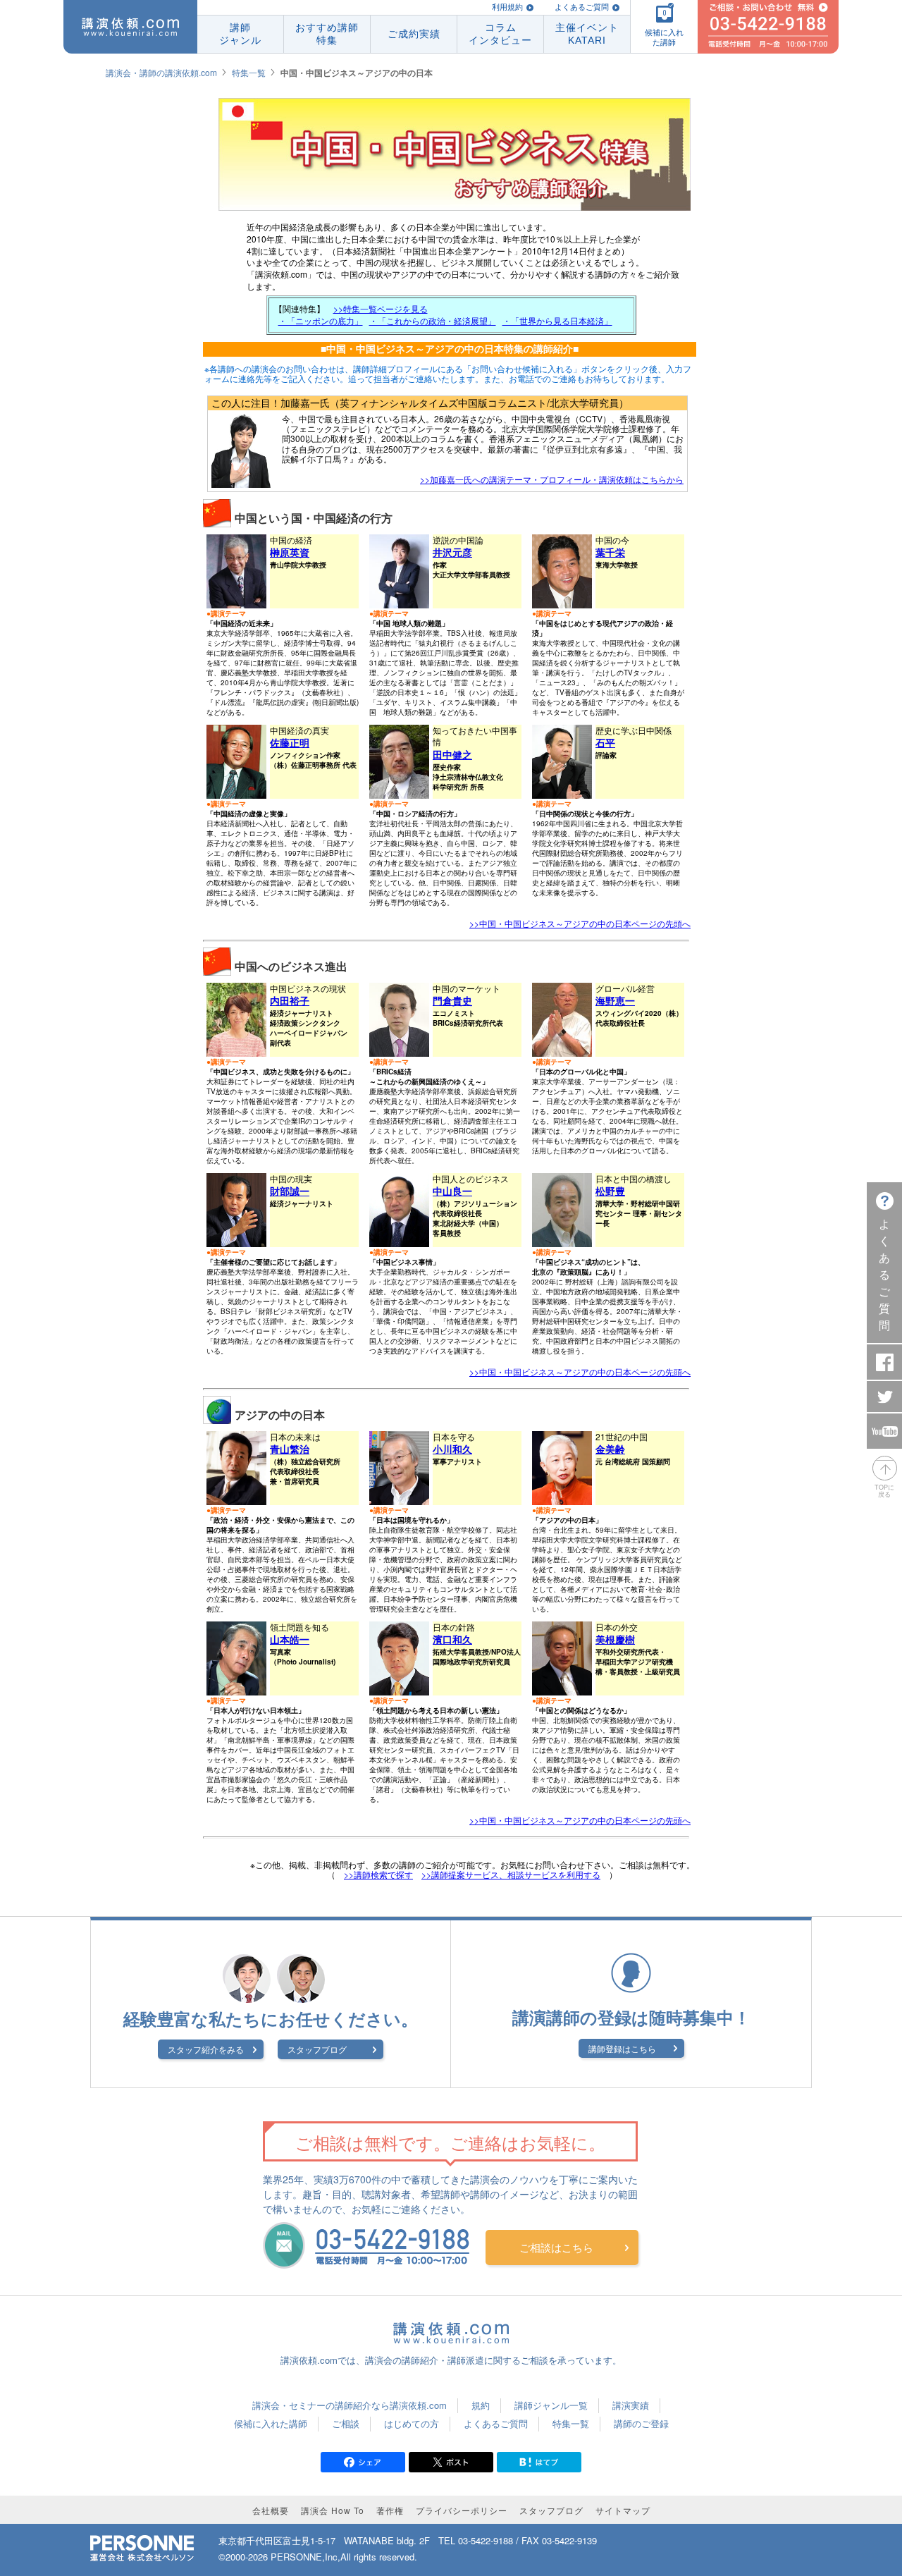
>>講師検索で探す (378, 1874)
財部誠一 (290, 1191)
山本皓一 (290, 1639)
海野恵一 (615, 1000)
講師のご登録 (641, 2423)
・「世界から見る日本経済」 (557, 320)
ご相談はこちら (556, 2247)
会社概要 (271, 2510)
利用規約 (507, 7)
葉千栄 (610, 552)
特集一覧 (249, 72)
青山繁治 (290, 1449)
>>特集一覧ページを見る (381, 308)
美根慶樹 (615, 1639)
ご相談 (346, 2423)
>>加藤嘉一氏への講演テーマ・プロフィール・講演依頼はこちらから (552, 479)
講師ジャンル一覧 (551, 2405)
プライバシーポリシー (462, 2510)
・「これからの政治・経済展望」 (433, 320)
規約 (481, 2405)
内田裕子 (290, 1000)
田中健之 (452, 754)
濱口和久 (452, 1639)
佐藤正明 (290, 742)
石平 (605, 742)
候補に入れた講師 (271, 2423)
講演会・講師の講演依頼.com (161, 72)
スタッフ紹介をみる (206, 2049)
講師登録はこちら (622, 2048)
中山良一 (452, 1191)
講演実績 (631, 2405)
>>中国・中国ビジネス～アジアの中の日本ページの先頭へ (580, 923)
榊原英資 (290, 552)
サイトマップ (623, 2510)
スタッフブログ (317, 2049)
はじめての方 (412, 2423)
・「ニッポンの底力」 (321, 320)
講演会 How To (333, 2510)
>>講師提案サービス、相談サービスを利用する (511, 1874)
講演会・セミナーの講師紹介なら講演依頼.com (350, 2405)
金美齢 (610, 1449)
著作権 (390, 2510)
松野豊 (610, 1191)
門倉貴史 (452, 1000)
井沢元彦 (452, 552)
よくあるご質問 (582, 7)
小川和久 (452, 1449)
